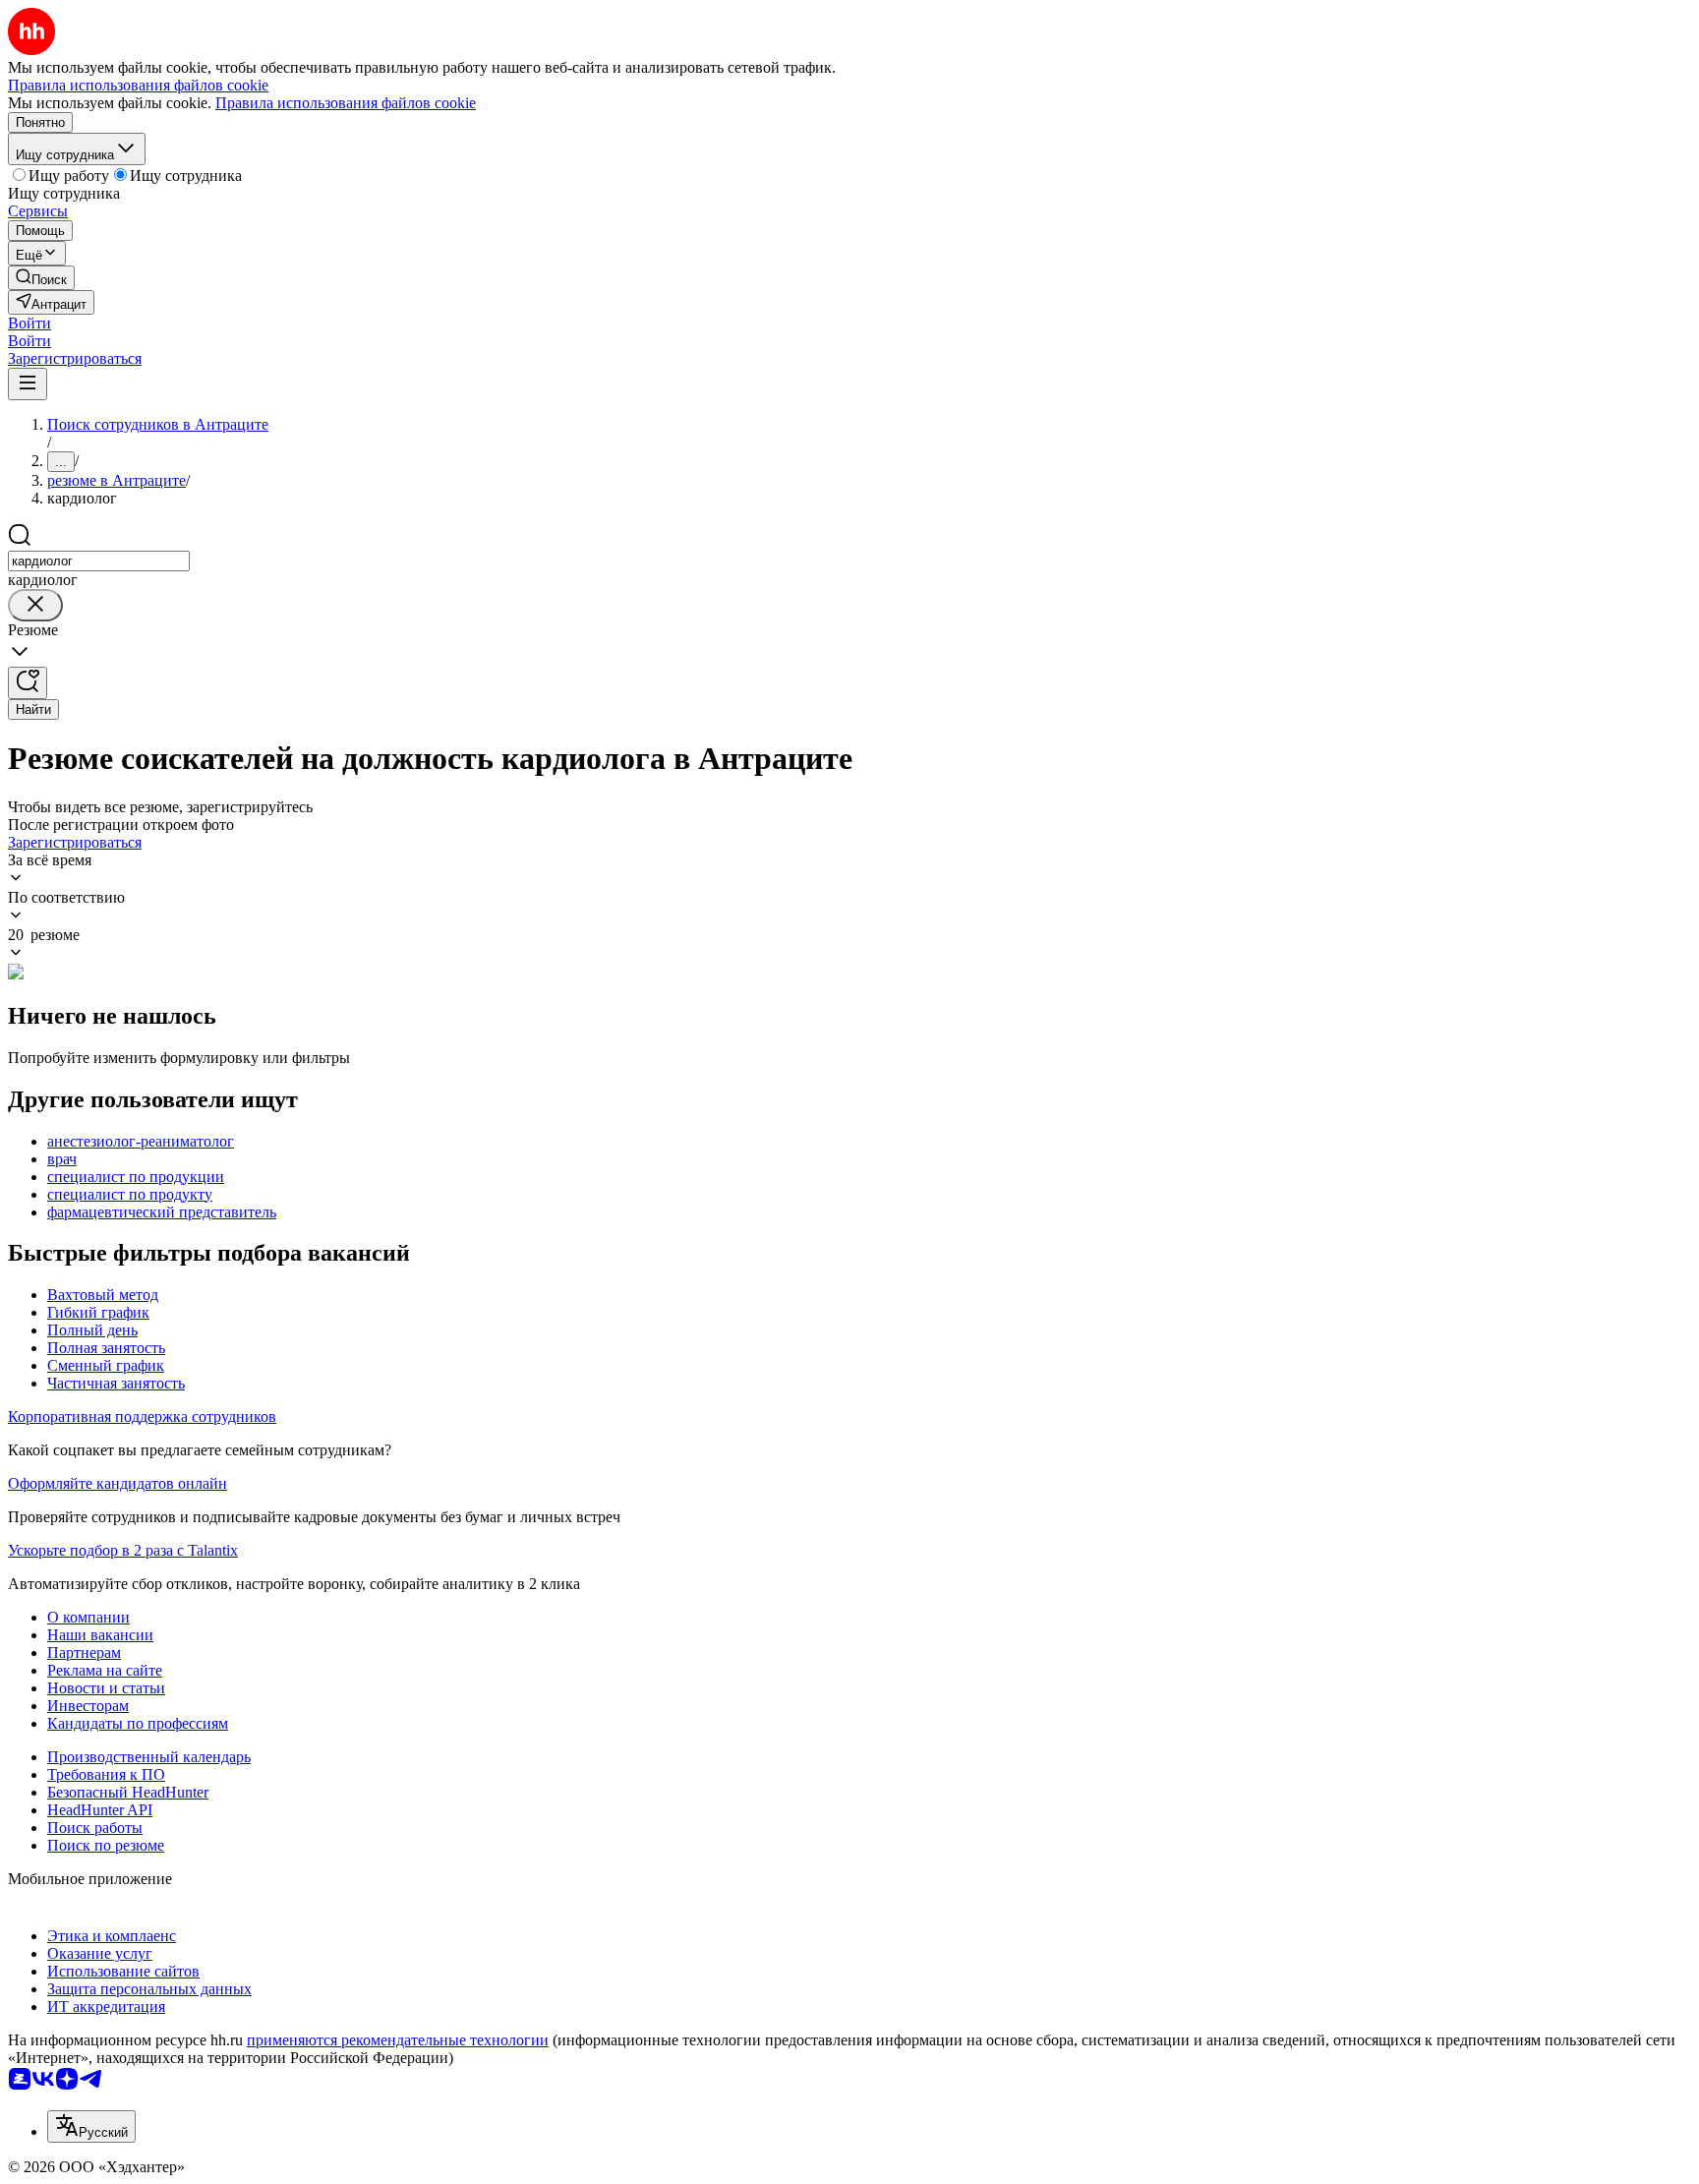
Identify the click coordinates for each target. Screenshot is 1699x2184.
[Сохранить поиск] (28, 683)
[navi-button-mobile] (28, 384)
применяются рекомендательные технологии (398, 2040)
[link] (41, 278)
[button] (29, 323)
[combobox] (99, 561)
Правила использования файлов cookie (346, 103)
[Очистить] (35, 605)
